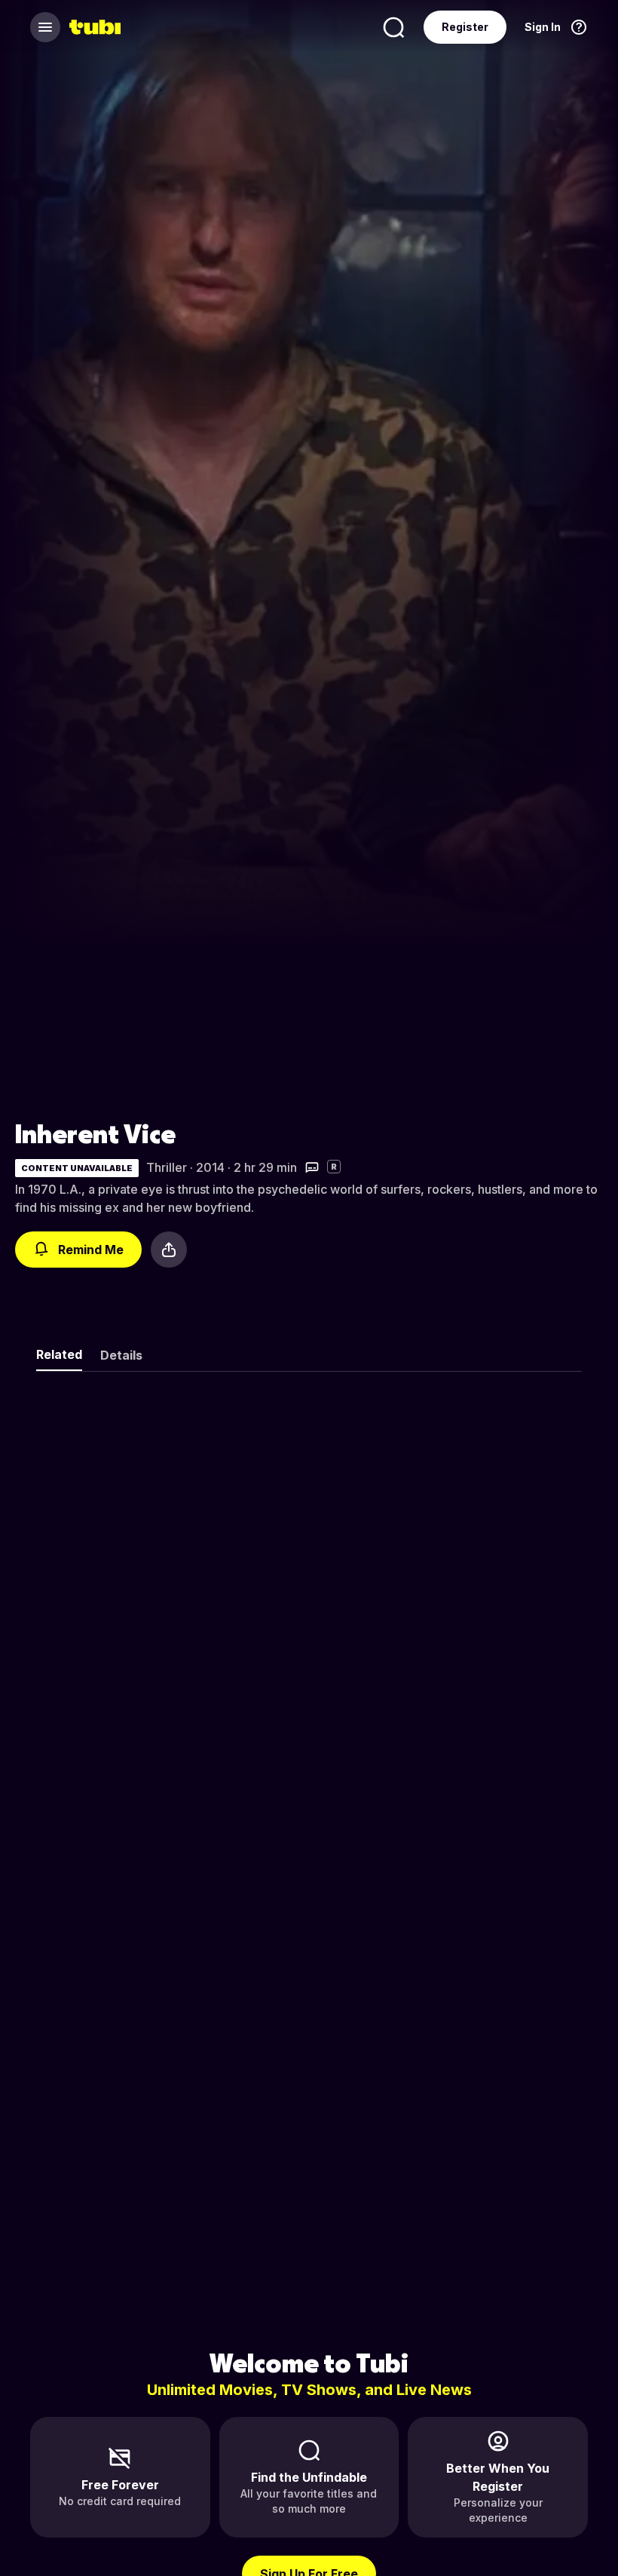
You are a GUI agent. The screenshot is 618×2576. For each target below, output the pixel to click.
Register (465, 27)
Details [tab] (121, 1355)
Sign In (543, 27)
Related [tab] (59, 1354)
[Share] (169, 1250)
